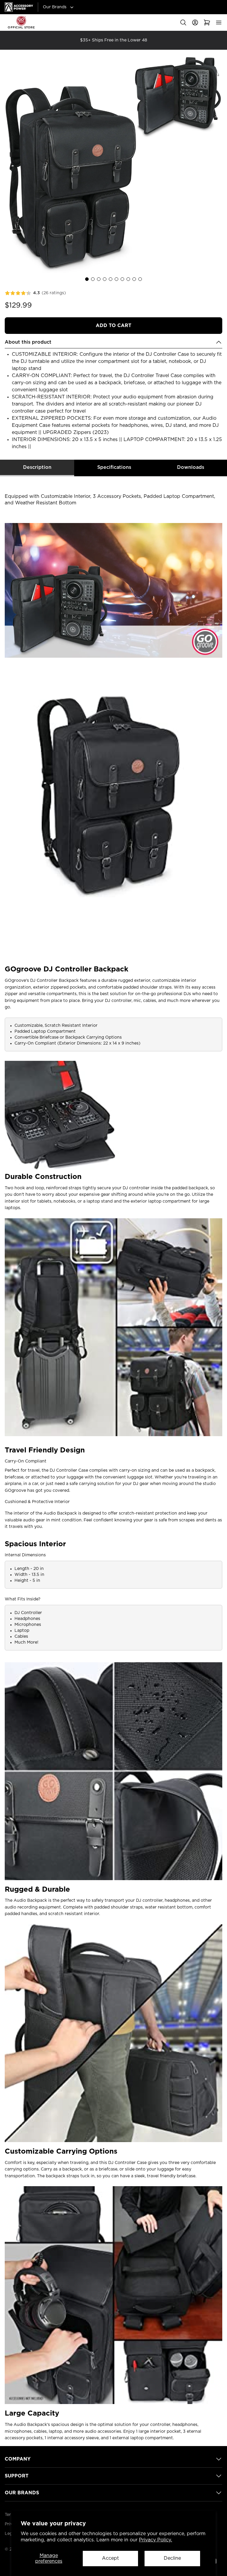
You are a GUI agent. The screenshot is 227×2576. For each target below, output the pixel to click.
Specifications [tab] (114, 467)
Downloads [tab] (191, 467)
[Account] (195, 22)
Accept (110, 2558)
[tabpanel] (113, 1459)
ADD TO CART (113, 326)
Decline (172, 2558)
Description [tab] (37, 467)
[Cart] (207, 22)
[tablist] (113, 468)
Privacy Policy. (155, 2540)
